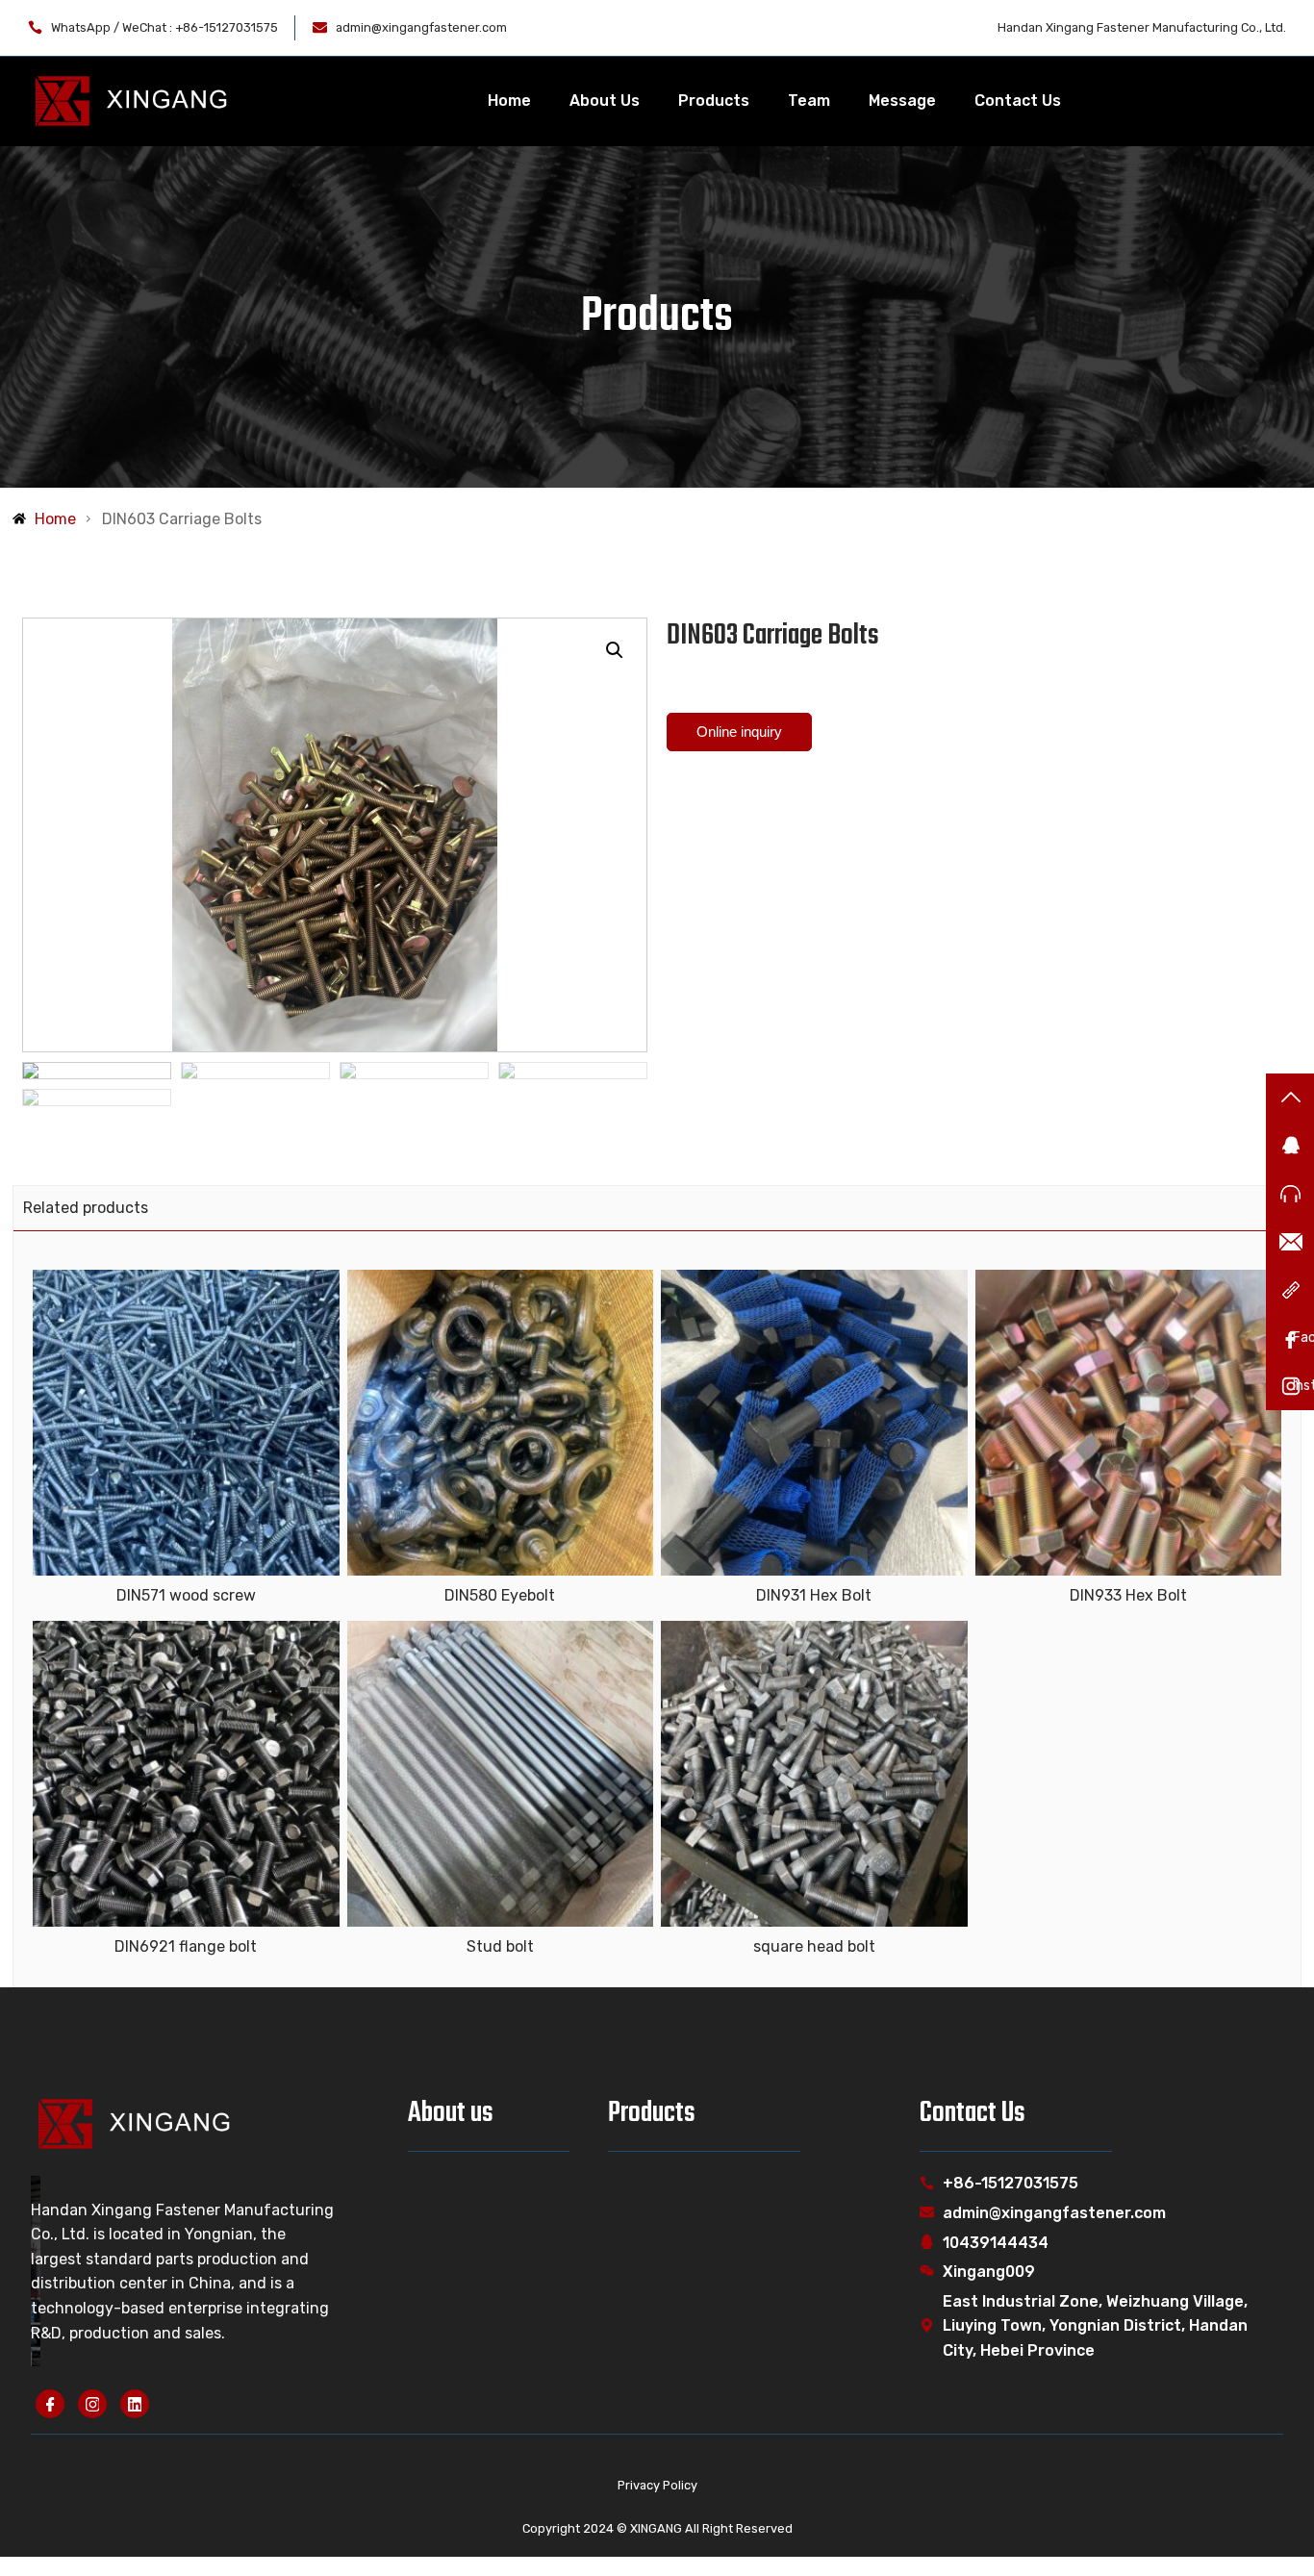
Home (509, 101)
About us (451, 2113)
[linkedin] (135, 2404)
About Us (605, 101)
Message (902, 101)
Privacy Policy (657, 2485)
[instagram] (92, 2404)
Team (809, 101)
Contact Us (1018, 101)
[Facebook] (50, 2404)
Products (714, 101)
